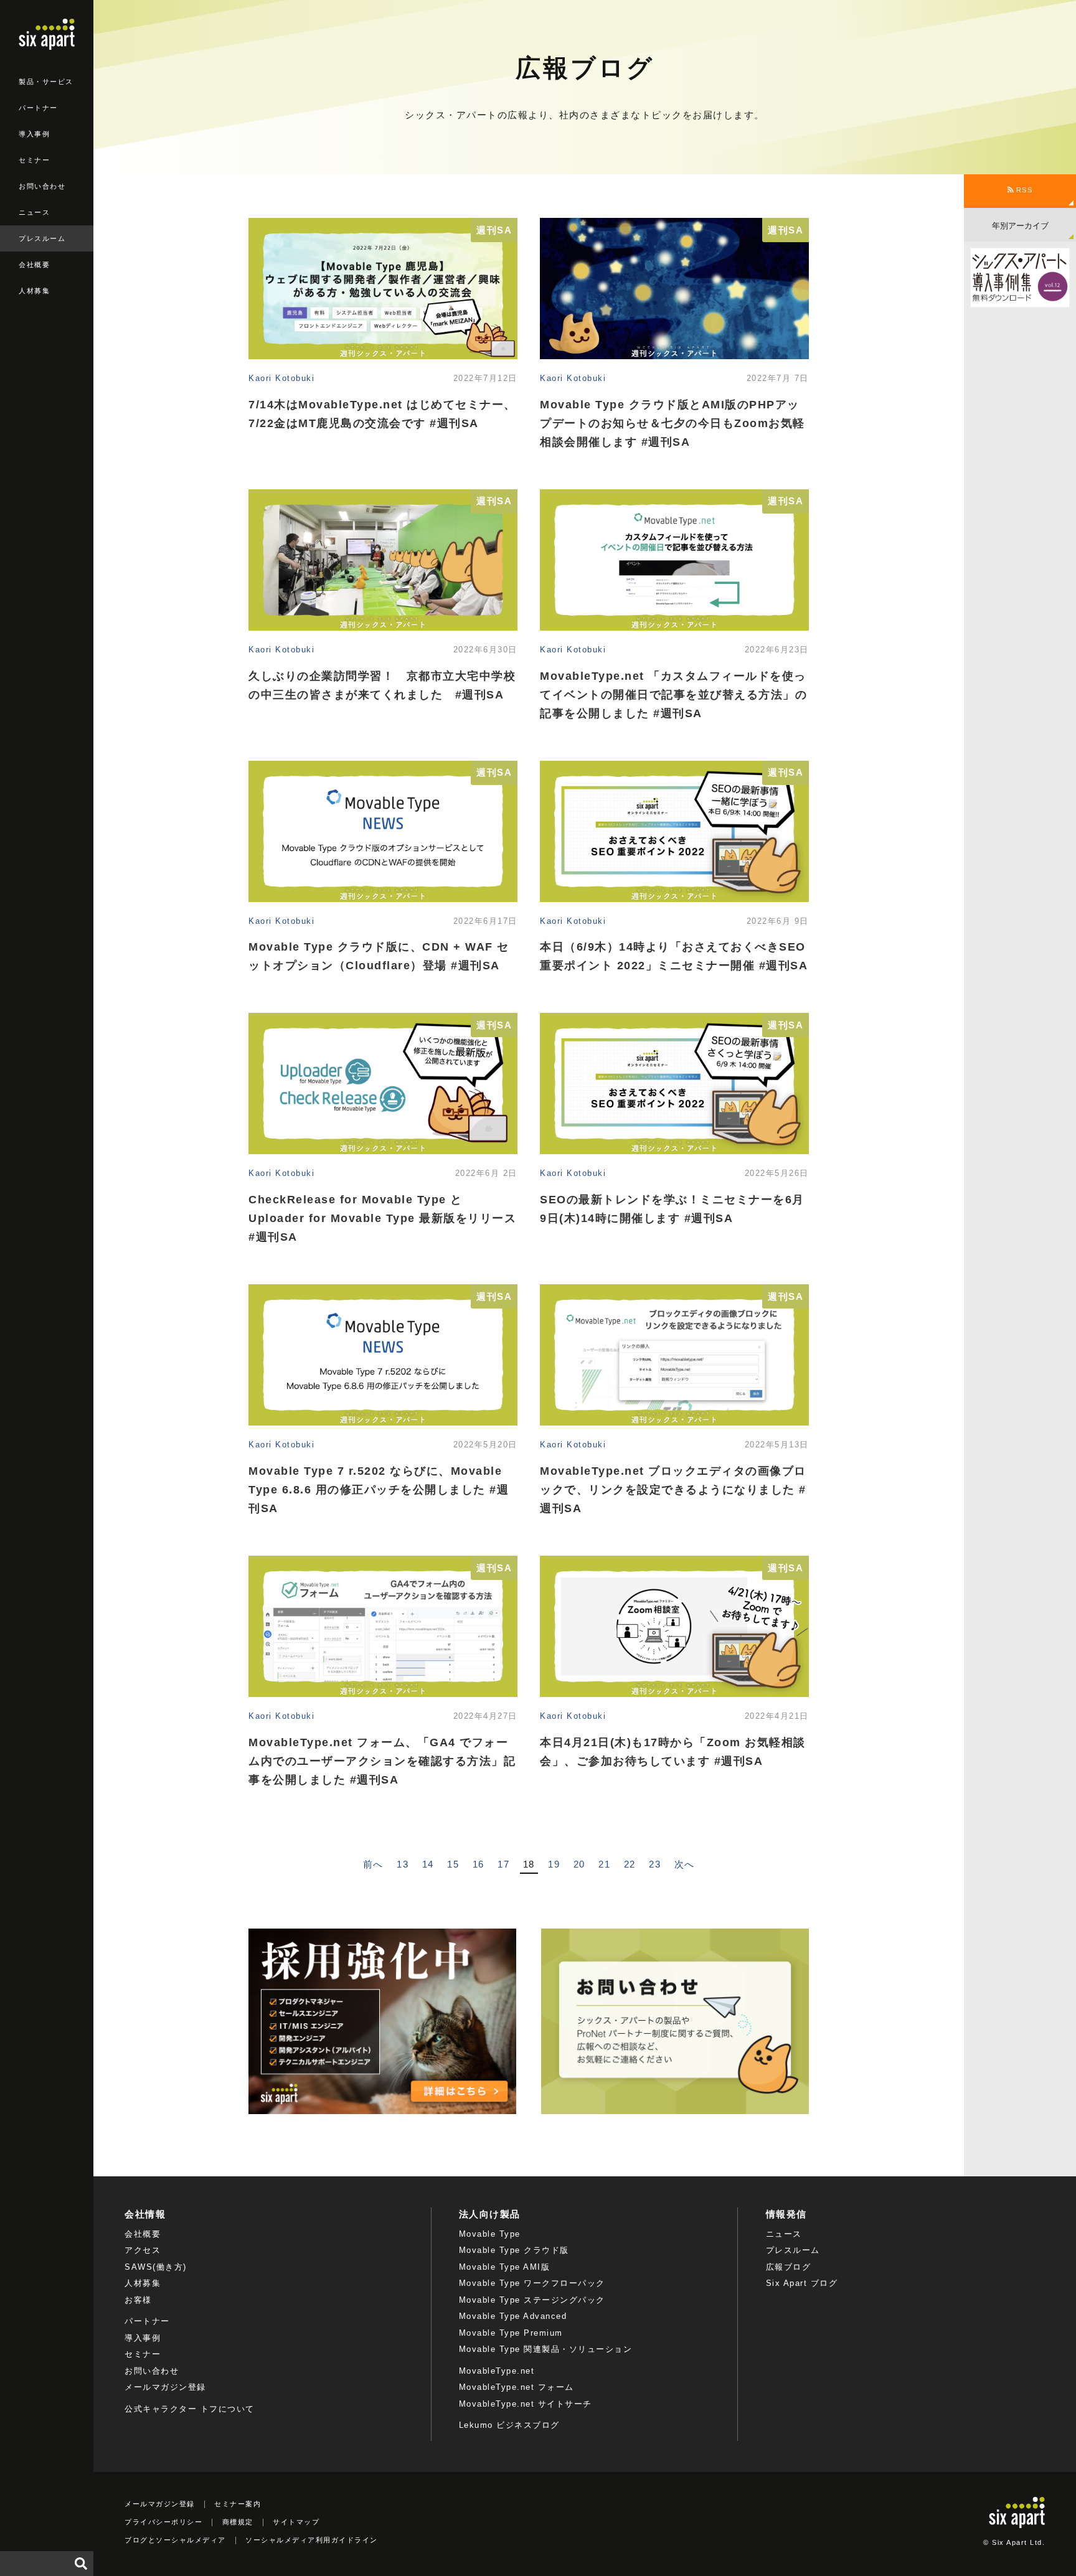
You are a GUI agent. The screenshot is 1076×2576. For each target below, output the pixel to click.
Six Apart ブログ (802, 2283)
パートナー (38, 108)
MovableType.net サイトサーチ (526, 2404)
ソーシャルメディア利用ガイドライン (312, 2540)
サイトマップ (296, 2522)
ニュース (34, 212)
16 (479, 1864)
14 (428, 1864)
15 (453, 1864)
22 (630, 1864)
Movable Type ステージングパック (532, 2300)
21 (604, 1864)
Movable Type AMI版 (505, 2267)
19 (554, 1864)
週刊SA (494, 230)
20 (579, 1864)
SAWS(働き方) (156, 2267)
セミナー (34, 160)
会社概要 (34, 265)
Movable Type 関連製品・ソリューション (546, 2349)
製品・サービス (46, 82)
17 (503, 1864)
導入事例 (34, 134)
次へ (685, 1864)
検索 (81, 2564)
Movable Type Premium (511, 2333)
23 (655, 1864)
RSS (1023, 190)
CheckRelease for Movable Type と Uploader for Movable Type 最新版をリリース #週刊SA (382, 1218)
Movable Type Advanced (513, 2316)
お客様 (138, 2300)
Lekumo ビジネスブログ (509, 2425)
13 (403, 1864)
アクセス (143, 2250)
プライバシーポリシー (163, 2522)
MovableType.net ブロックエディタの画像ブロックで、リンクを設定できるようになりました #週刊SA (673, 1490)
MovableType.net (497, 2371)
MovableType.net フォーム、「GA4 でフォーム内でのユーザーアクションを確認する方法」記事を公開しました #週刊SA (382, 1761)
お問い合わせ (42, 186)
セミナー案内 (238, 2504)
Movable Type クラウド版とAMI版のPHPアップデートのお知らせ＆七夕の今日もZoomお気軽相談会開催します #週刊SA (672, 423)
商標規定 (238, 2522)
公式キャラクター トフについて (190, 2409)
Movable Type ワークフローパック (532, 2283)
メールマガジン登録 (165, 2387)
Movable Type (490, 2234)
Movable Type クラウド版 (514, 2250)
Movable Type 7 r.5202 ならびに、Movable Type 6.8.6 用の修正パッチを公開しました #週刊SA (379, 1490)
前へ (373, 1864)
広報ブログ (789, 2267)
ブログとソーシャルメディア (175, 2540)
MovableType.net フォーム (517, 2387)
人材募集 (34, 291)
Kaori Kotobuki (281, 378)
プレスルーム (42, 238)
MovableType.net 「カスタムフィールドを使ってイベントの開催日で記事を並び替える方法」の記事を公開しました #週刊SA (673, 695)
